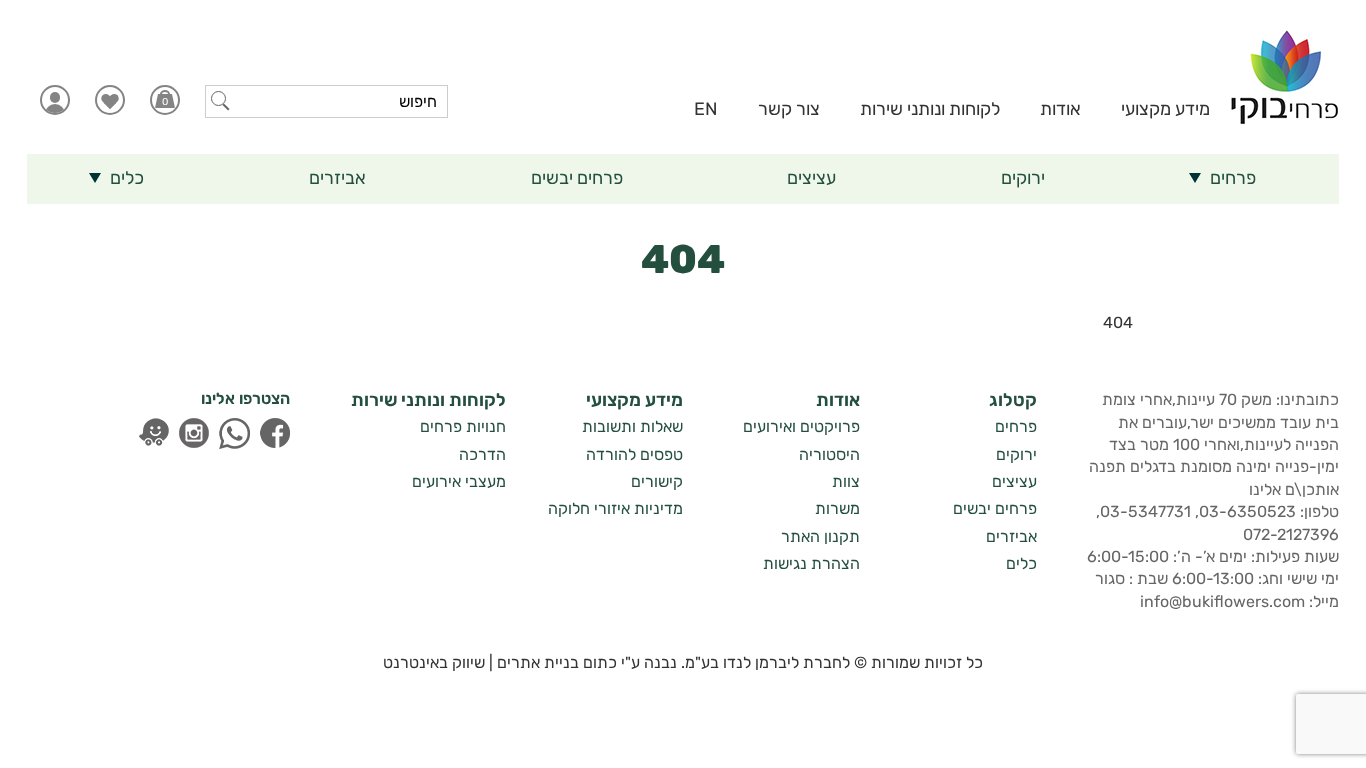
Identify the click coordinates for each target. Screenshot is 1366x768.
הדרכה (482, 454)
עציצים (1014, 481)
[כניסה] (54, 100)
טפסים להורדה (634, 454)
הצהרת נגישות (811, 563)
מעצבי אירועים (459, 481)
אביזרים (1011, 536)
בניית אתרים (538, 662)
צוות (846, 481)
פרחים (1016, 426)
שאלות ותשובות (632, 426)
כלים (1021, 563)
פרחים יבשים (995, 508)
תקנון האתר (820, 536)
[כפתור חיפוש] (221, 101)
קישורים (657, 481)
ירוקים (1016, 454)
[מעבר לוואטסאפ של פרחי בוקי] (234, 433)
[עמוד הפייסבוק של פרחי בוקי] (275, 433)
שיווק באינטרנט (434, 662)
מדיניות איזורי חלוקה (615, 508)
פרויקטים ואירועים (801, 426)
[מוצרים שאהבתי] (109, 100)
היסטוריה (829, 454)
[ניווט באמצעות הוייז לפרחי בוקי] (154, 432)
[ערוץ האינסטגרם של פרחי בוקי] (194, 433)
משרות (837, 508)
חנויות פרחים (463, 426)
